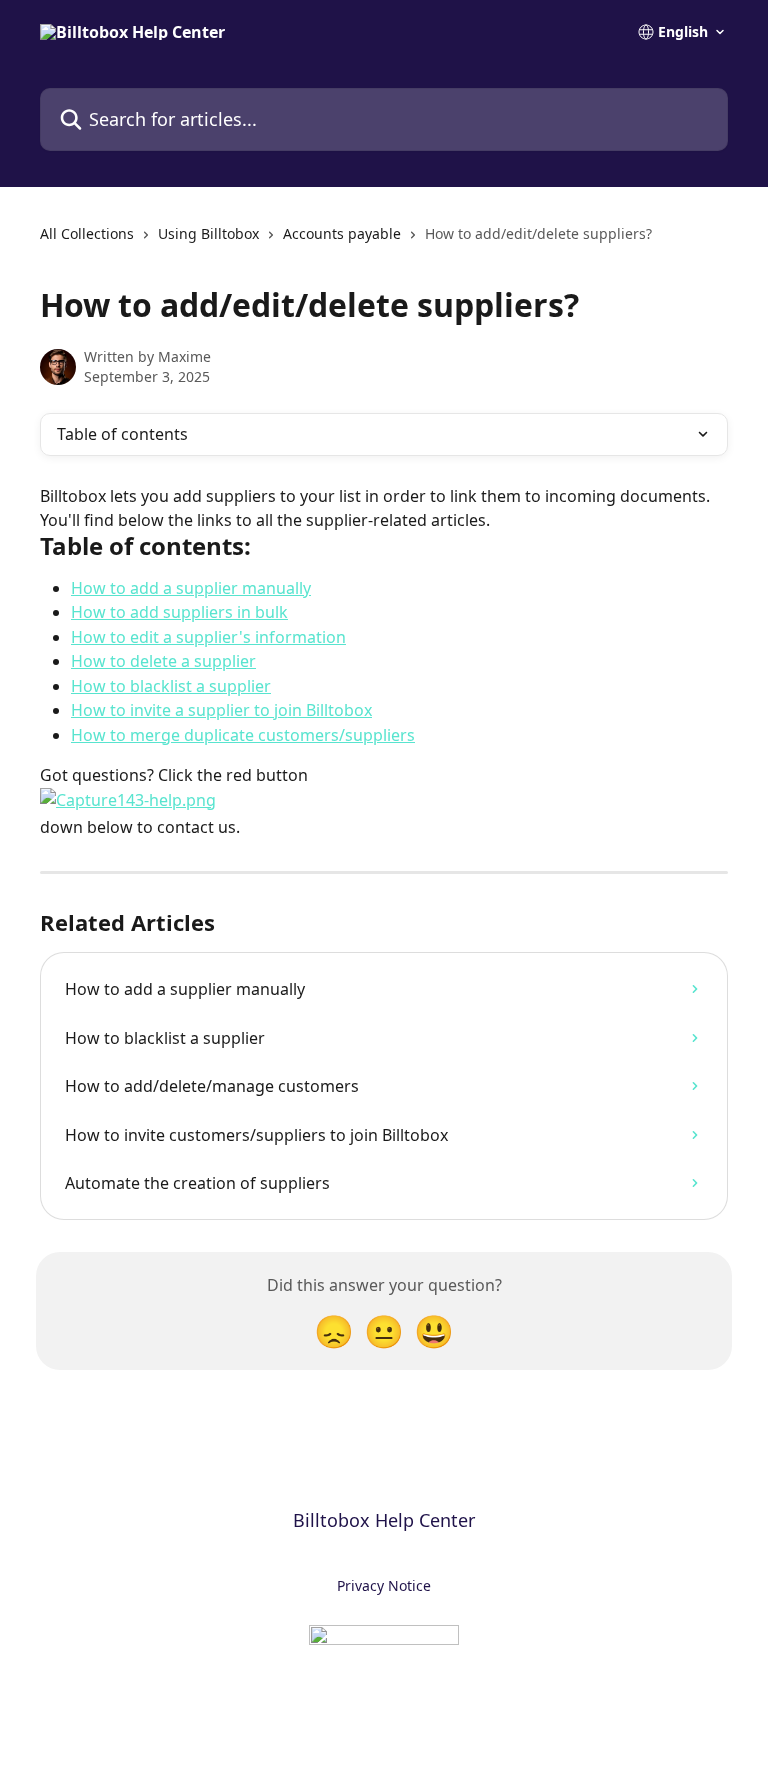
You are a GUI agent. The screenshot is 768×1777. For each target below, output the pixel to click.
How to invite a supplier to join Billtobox (221, 710)
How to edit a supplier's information (208, 637)
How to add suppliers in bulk (179, 612)
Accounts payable (342, 233)
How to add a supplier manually (191, 588)
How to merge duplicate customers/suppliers (243, 735)
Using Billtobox (208, 233)
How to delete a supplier (163, 661)
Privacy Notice (384, 1585)
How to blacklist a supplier (171, 686)
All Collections (87, 233)
